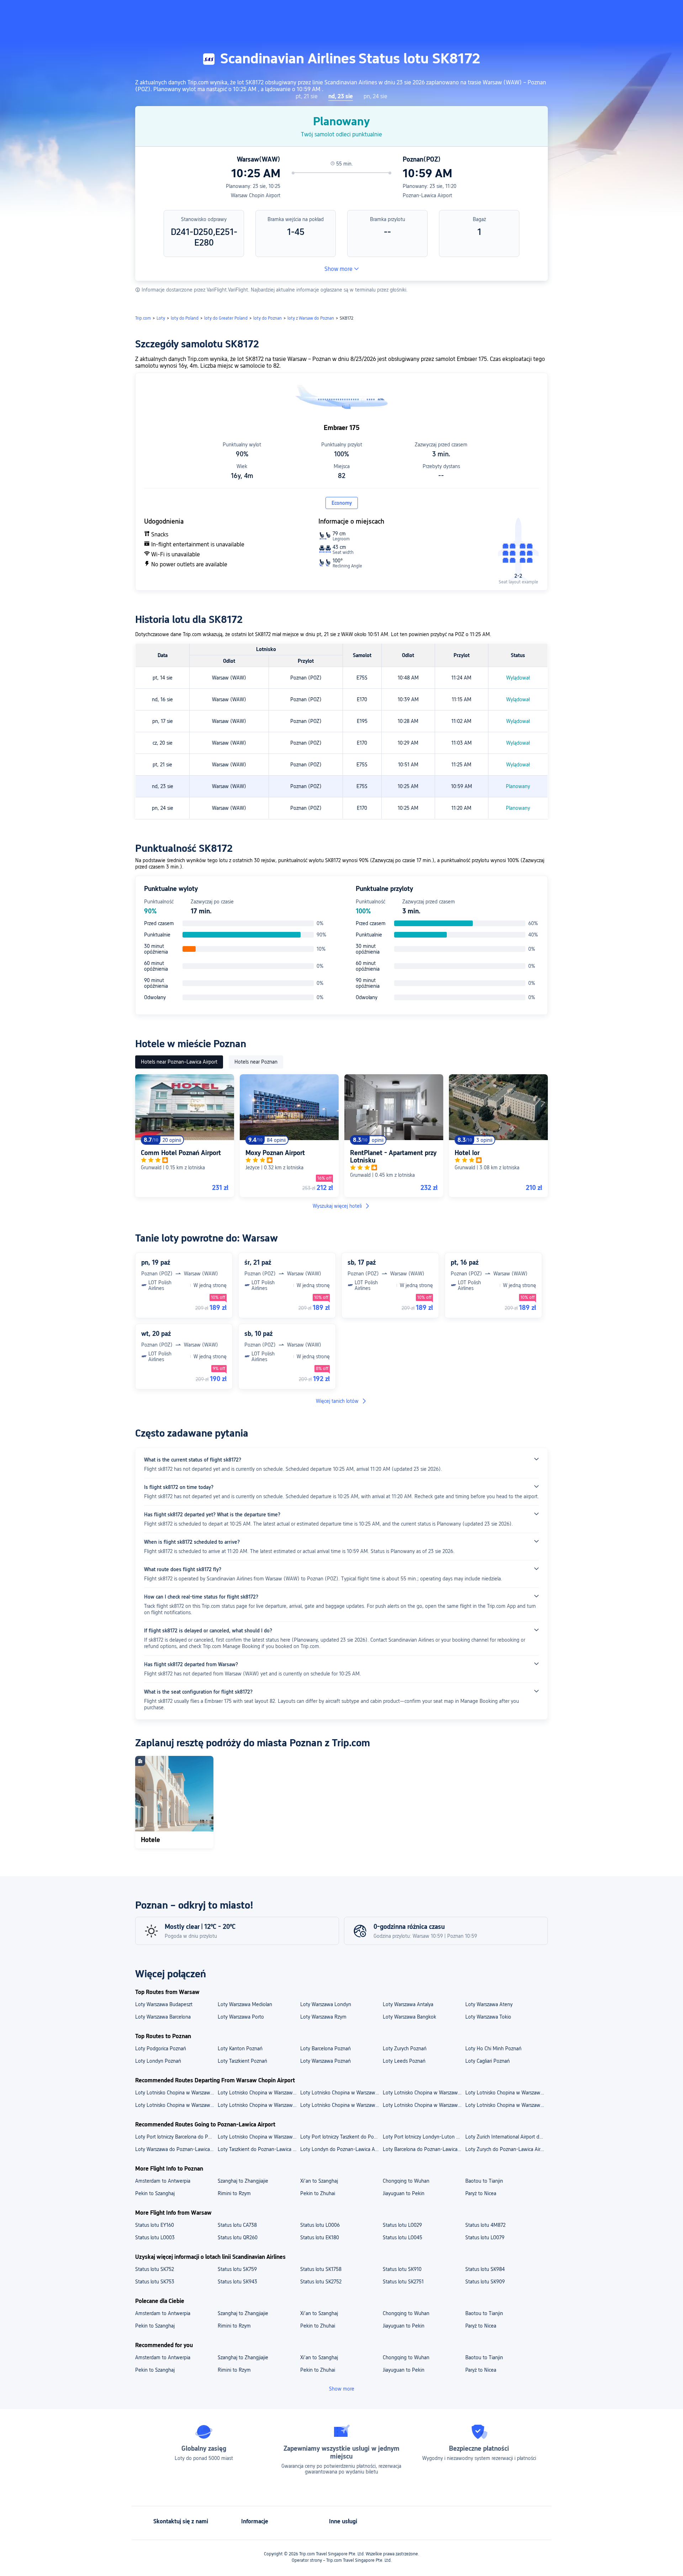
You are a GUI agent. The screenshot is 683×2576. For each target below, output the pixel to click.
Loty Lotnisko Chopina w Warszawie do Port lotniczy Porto (341, 2093)
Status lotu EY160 (155, 2225)
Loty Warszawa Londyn (326, 2004)
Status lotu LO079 (485, 2237)
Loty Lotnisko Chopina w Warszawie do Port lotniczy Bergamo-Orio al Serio (176, 2093)
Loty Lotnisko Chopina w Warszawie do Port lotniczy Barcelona (259, 2093)
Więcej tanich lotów (337, 1401)
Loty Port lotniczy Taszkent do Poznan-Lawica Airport (341, 2137)
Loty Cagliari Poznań (488, 2061)
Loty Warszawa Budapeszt (164, 2004)
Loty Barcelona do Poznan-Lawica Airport (424, 2149)
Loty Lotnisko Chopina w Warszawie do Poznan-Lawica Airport (259, 2137)
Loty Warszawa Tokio (488, 2017)
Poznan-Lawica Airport (427, 195)
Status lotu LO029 (402, 2225)
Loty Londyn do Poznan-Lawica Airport (341, 2149)
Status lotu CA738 (237, 2225)
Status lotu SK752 (155, 2269)
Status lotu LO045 (403, 2237)
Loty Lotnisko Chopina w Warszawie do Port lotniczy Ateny (506, 2093)
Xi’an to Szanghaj (319, 2181)
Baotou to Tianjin (484, 2181)
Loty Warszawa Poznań (325, 2061)
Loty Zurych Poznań (405, 2048)
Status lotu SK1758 (321, 2269)
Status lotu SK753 (155, 2282)
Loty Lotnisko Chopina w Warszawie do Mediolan (176, 2105)
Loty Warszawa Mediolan (245, 2004)
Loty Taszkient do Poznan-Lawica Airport (259, 2149)
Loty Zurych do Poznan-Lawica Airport (506, 2149)
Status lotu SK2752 (321, 2282)
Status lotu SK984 (485, 2269)
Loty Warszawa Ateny (489, 2004)
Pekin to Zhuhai (318, 2193)
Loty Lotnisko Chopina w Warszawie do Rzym (424, 2105)
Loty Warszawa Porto (241, 2017)
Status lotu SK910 (402, 2269)
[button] (616, 12)
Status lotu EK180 (320, 2237)
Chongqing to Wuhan (406, 2181)
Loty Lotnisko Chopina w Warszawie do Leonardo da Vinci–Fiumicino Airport (424, 2093)
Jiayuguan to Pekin (404, 2193)
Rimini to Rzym (234, 2193)
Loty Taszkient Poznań (242, 2061)
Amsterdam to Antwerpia (163, 2181)
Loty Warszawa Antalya (408, 2004)
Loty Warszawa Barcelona (163, 2017)
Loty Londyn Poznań (158, 2061)
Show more (338, 269)
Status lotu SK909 (485, 2282)
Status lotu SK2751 (403, 2282)
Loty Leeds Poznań (404, 2061)
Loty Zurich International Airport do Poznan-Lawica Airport (506, 2137)
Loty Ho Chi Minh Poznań (493, 2048)
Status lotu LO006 (320, 2225)
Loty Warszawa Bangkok (409, 2017)
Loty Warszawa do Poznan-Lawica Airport (176, 2149)
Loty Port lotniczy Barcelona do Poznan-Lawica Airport (176, 2137)
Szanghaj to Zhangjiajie (243, 2181)
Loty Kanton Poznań (240, 2048)
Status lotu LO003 (155, 2237)
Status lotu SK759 (237, 2269)
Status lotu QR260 (238, 2237)
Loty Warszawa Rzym (323, 2017)
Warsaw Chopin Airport (256, 195)
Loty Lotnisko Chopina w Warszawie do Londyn (259, 2105)
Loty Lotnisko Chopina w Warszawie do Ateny (341, 2105)
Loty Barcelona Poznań (325, 2048)
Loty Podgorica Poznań (161, 2048)
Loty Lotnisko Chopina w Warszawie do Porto (506, 2105)
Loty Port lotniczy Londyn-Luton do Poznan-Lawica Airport (424, 2137)
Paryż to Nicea (481, 2193)
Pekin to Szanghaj (155, 2193)
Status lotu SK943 (237, 2282)
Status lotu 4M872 (485, 2225)
